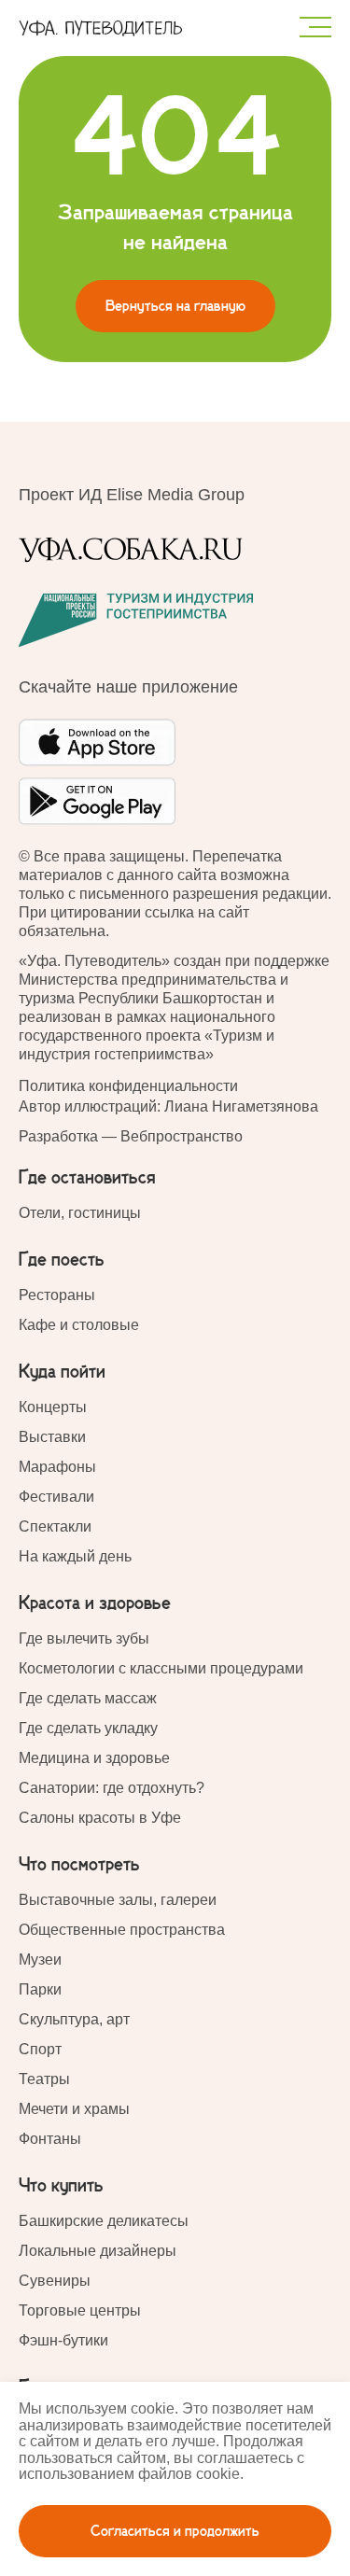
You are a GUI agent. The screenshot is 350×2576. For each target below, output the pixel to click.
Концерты (53, 1407)
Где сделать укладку (88, 1728)
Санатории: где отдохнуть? (112, 1788)
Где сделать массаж (88, 1698)
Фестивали (56, 1497)
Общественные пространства (122, 1930)
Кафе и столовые (79, 1325)
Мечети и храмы (74, 2109)
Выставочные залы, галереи (118, 1900)
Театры (44, 2079)
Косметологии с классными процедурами (161, 1668)
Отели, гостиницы (80, 1213)
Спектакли (55, 1526)
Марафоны (57, 1467)
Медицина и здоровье (94, 1758)
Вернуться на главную (175, 306)
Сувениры (55, 2281)
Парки (40, 1989)
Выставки (52, 1437)
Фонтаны (50, 2139)
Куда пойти (62, 1372)
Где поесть (62, 1260)
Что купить (61, 2186)
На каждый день (75, 1556)
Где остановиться (87, 1178)
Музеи (40, 1960)
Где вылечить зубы (84, 1638)
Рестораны (57, 1295)
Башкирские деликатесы (104, 2221)
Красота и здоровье (95, 1603)
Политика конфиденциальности (128, 1086)
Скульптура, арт (74, 2019)
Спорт (40, 2049)
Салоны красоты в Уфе (100, 1818)
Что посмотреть (79, 1865)
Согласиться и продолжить (175, 2531)
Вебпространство (182, 1136)
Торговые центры (80, 2310)
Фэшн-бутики (63, 2340)
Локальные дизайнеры (98, 2251)
